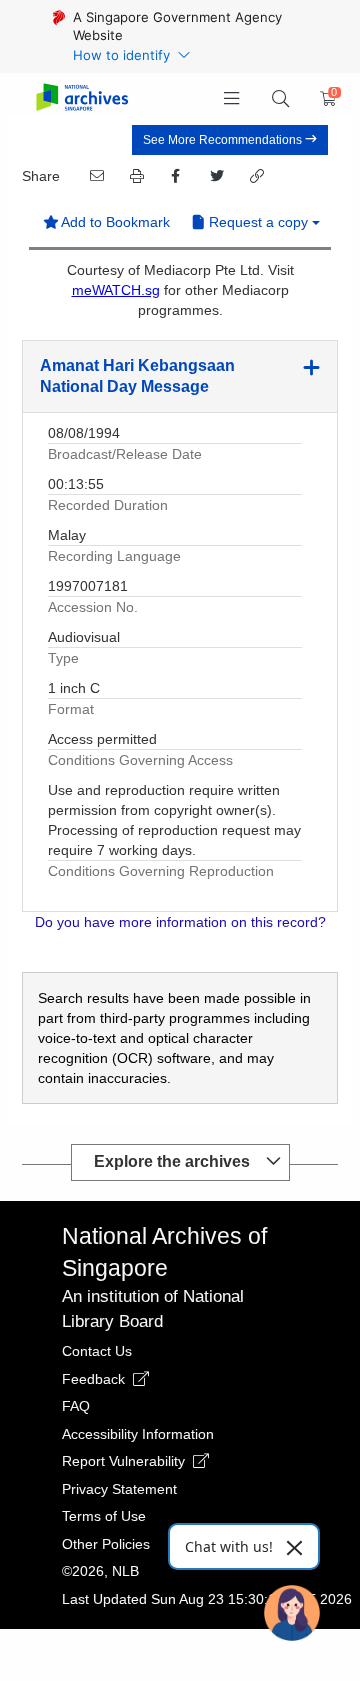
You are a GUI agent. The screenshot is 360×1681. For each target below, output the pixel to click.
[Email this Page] (95, 176)
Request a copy (258, 222)
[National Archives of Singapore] (81, 98)
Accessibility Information (138, 1434)
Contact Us (97, 1351)
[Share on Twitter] (215, 176)
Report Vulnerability (125, 1461)
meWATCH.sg (116, 290)
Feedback (95, 1379)
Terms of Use (104, 1516)
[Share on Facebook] (175, 176)
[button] (232, 99)
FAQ (76, 1406)
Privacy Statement (119, 1489)
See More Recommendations (224, 140)
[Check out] (325, 99)
